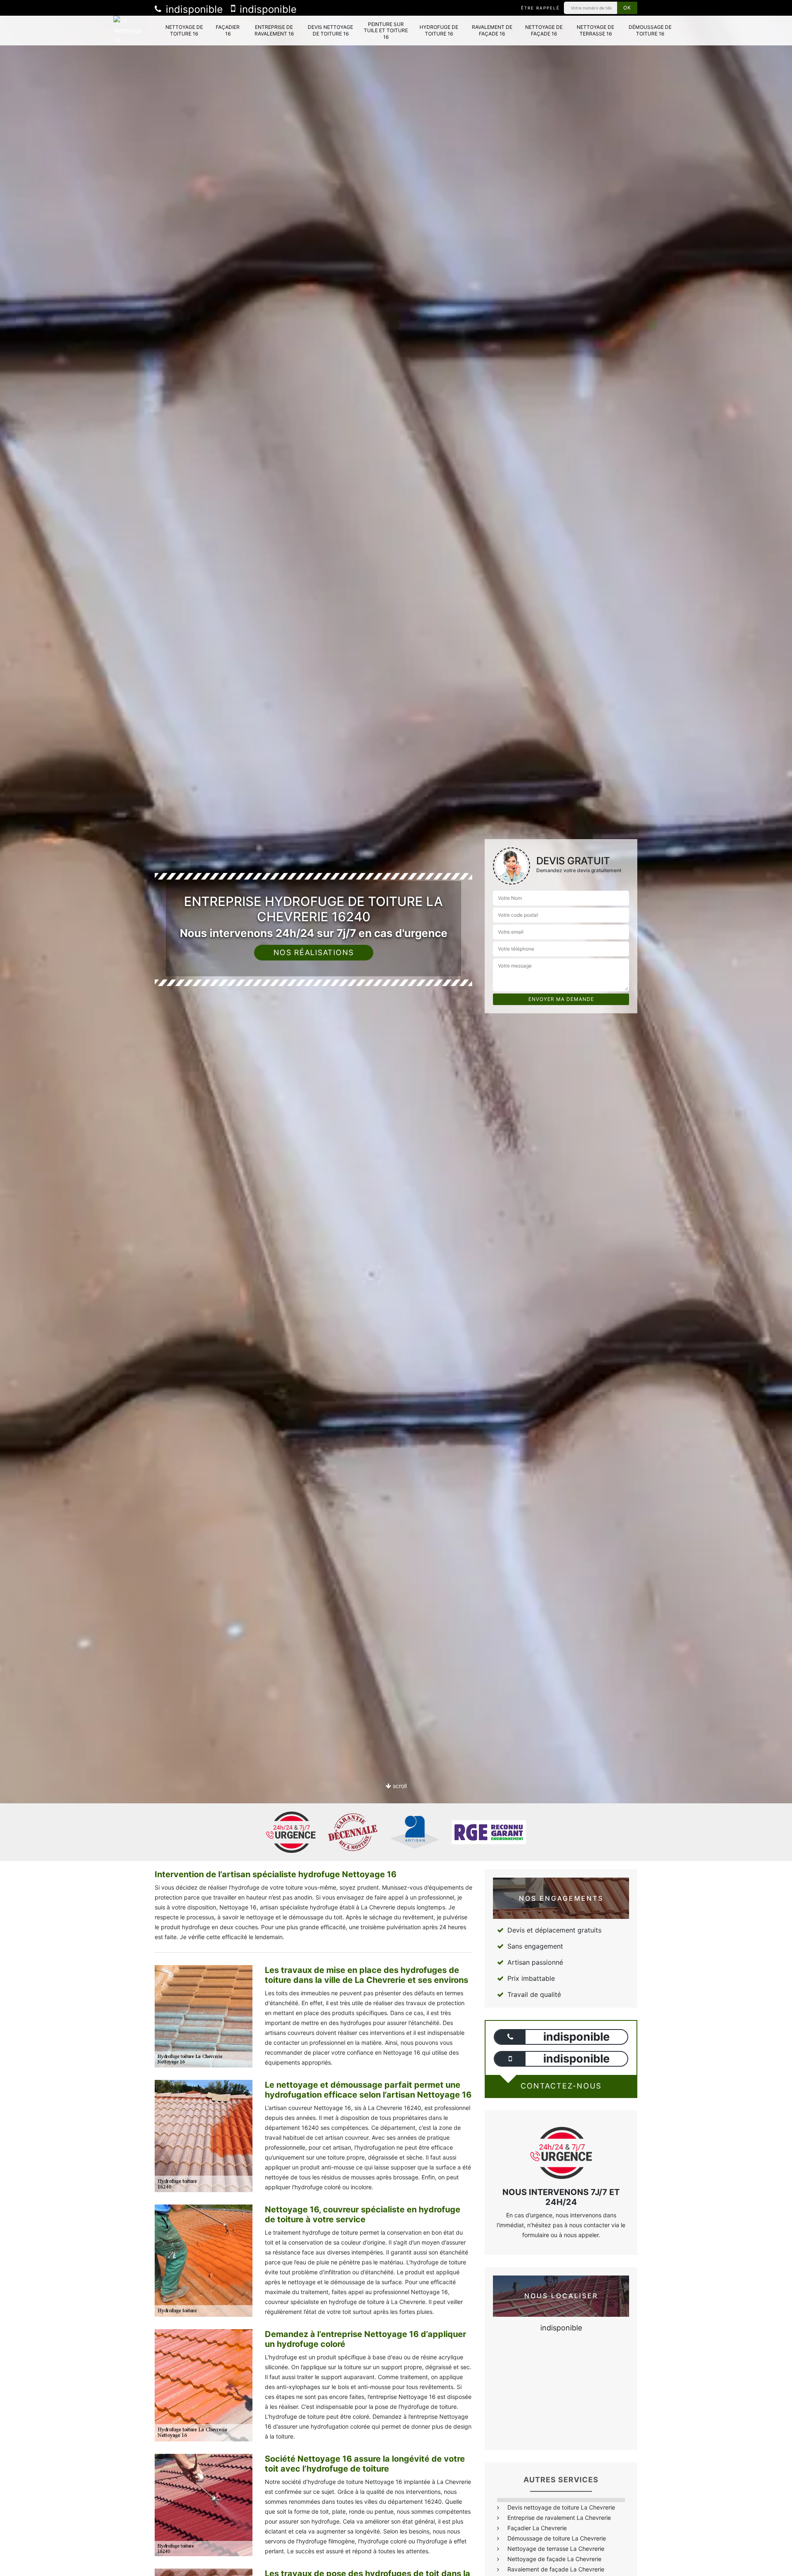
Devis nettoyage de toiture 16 (330, 30)
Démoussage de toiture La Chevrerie (557, 2538)
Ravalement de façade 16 (492, 30)
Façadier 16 (228, 30)
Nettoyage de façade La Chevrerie (554, 2559)
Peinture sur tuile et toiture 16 (386, 31)
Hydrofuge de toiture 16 (439, 30)
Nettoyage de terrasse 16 (595, 30)
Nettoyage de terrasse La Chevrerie (556, 2549)
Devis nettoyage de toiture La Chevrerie (561, 2507)
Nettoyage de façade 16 (544, 30)
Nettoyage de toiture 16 (184, 30)
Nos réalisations (314, 952)
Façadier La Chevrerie (537, 2528)
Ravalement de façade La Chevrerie (556, 2569)
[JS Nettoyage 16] (131, 31)
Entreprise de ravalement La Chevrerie (559, 2518)
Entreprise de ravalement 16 (274, 30)
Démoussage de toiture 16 (650, 30)
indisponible (193, 9)
